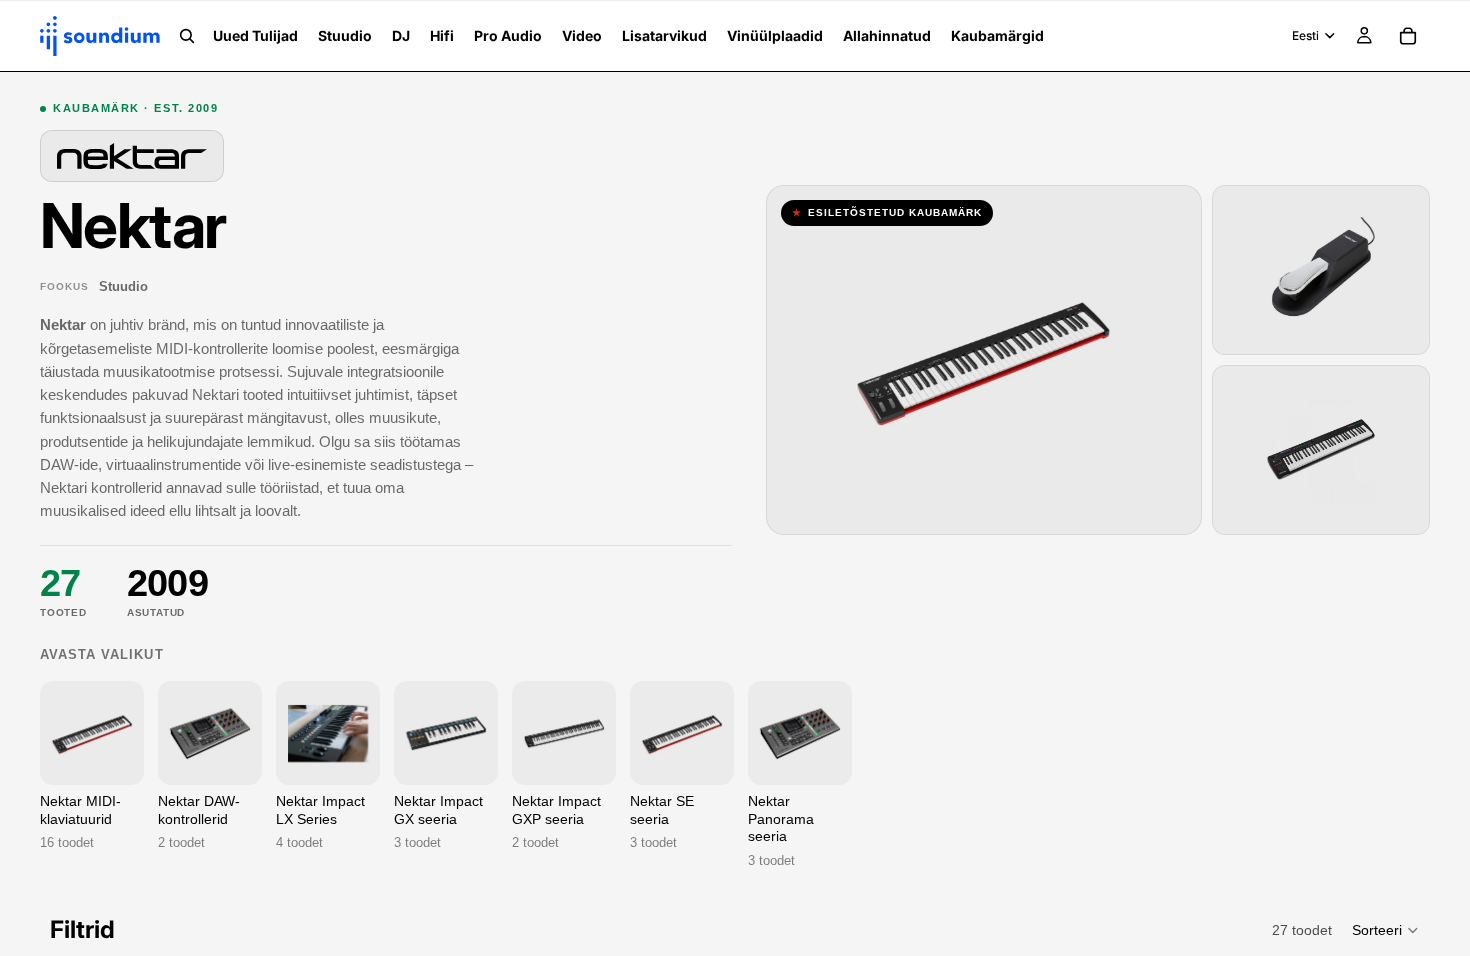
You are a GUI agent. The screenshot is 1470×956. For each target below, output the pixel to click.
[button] (1386, 930)
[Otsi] (187, 36)
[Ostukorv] (1408, 36)
